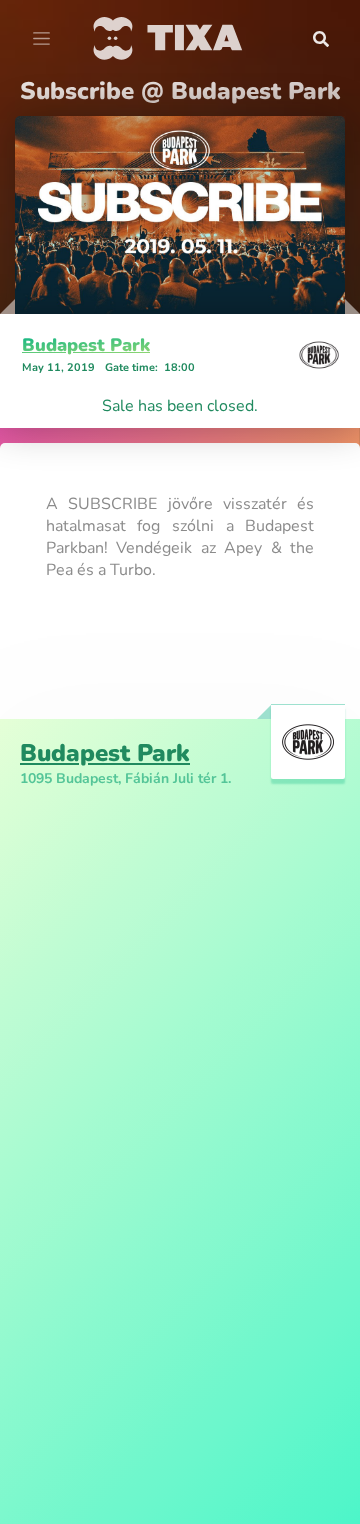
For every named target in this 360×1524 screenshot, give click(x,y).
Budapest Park (86, 345)
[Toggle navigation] (41, 39)
